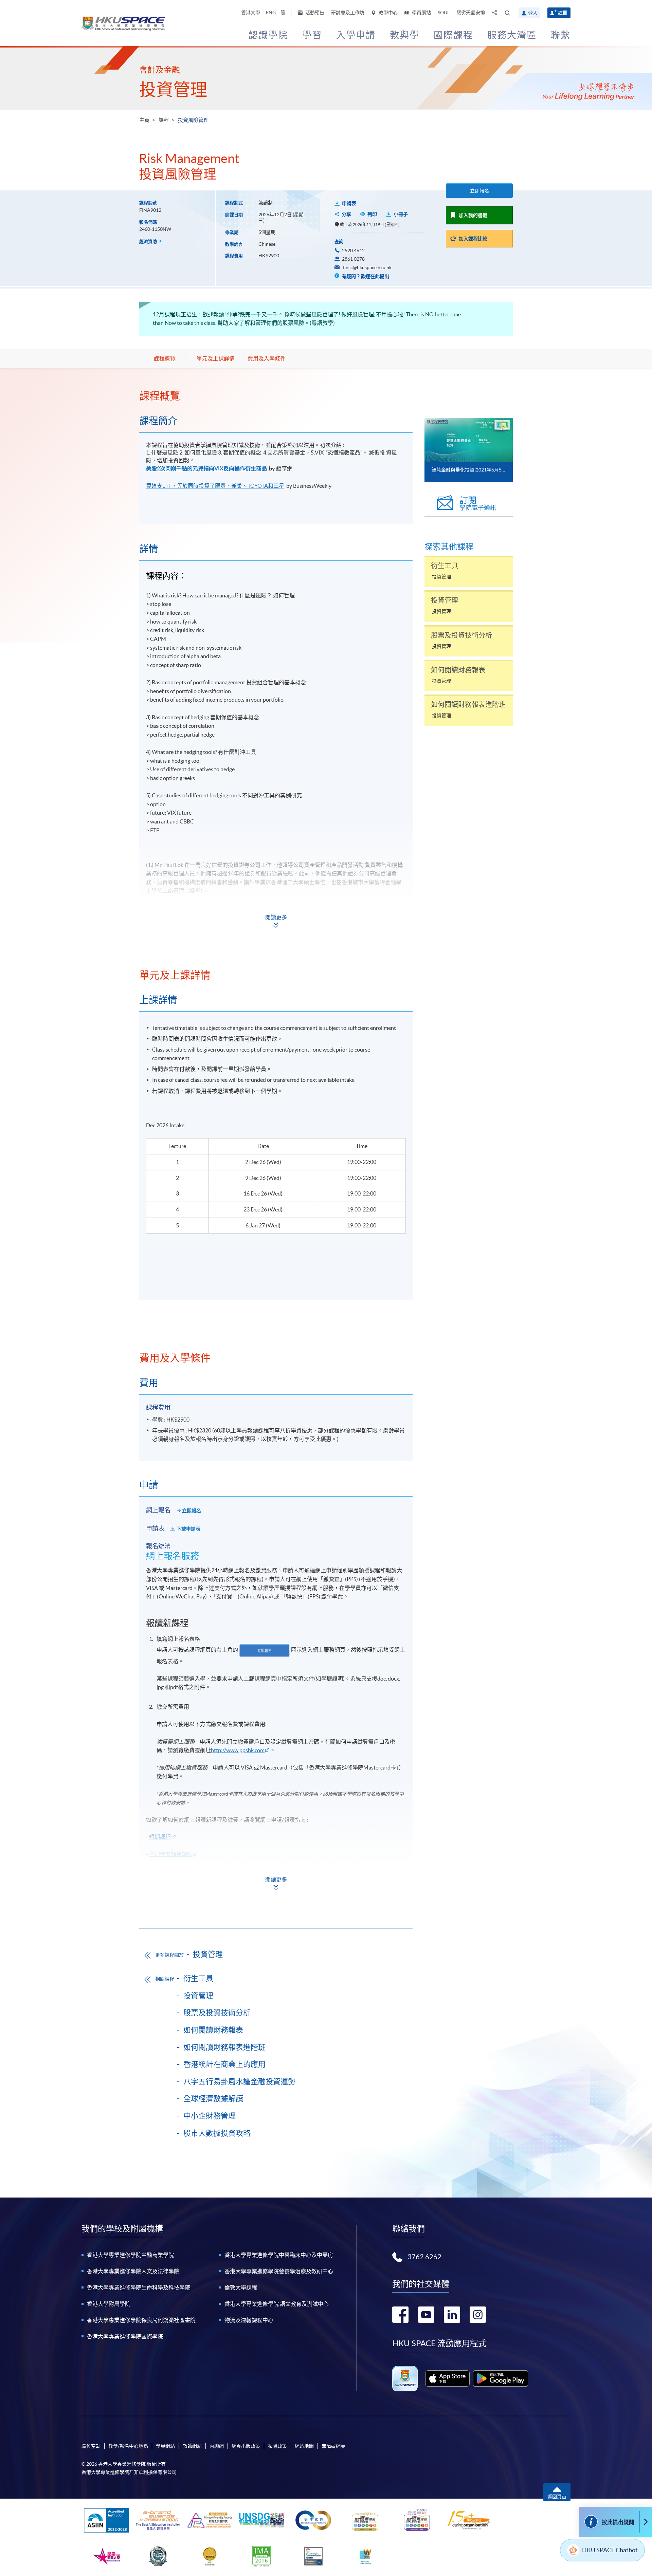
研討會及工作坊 (348, 13)
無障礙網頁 (333, 2446)
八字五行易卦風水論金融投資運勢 (239, 2081)
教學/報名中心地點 (128, 2446)
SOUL (444, 13)
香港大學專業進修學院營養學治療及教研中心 (279, 2271)
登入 (533, 13)
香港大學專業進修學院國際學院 (125, 2336)
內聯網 (217, 2446)
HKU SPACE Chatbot (610, 2550)
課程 (164, 120)
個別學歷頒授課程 (171, 1854)
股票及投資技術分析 (217, 2013)
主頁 (144, 120)
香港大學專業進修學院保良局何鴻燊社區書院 (141, 2320)
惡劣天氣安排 (471, 13)
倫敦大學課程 (241, 2287)
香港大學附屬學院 (109, 2304)
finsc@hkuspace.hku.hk (367, 267)
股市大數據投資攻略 (217, 2133)
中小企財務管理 (210, 2116)
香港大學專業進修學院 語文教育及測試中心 (277, 2304)
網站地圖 (304, 2446)
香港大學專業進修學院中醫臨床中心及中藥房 (279, 2255)
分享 (346, 214)
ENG (271, 13)
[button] (508, 13)
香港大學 (251, 13)
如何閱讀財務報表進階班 (224, 2047)
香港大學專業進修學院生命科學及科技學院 (139, 2287)
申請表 (349, 203)
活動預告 (314, 13)
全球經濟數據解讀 (213, 2098)
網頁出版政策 (246, 2446)
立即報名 (479, 191)
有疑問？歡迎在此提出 (365, 276)
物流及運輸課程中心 (249, 2320)
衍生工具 (198, 1978)
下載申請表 (188, 1529)
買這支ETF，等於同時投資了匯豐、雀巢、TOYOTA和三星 (215, 486)
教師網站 (192, 2446)
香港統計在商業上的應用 (224, 2064)
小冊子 (401, 214)
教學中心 (388, 13)
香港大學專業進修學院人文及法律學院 (133, 2271)
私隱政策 (277, 2446)
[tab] (276, 396)
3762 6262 (424, 2257)
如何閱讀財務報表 (213, 2030)
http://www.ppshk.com (238, 1750)
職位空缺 (91, 2446)
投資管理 (173, 90)
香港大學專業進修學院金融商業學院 (130, 2255)
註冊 (563, 13)
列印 (372, 214)
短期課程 (160, 1837)
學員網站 (421, 13)
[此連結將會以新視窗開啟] (447, 2378)
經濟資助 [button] (149, 242)
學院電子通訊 (478, 504)
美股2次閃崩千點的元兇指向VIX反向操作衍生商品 (206, 468)
